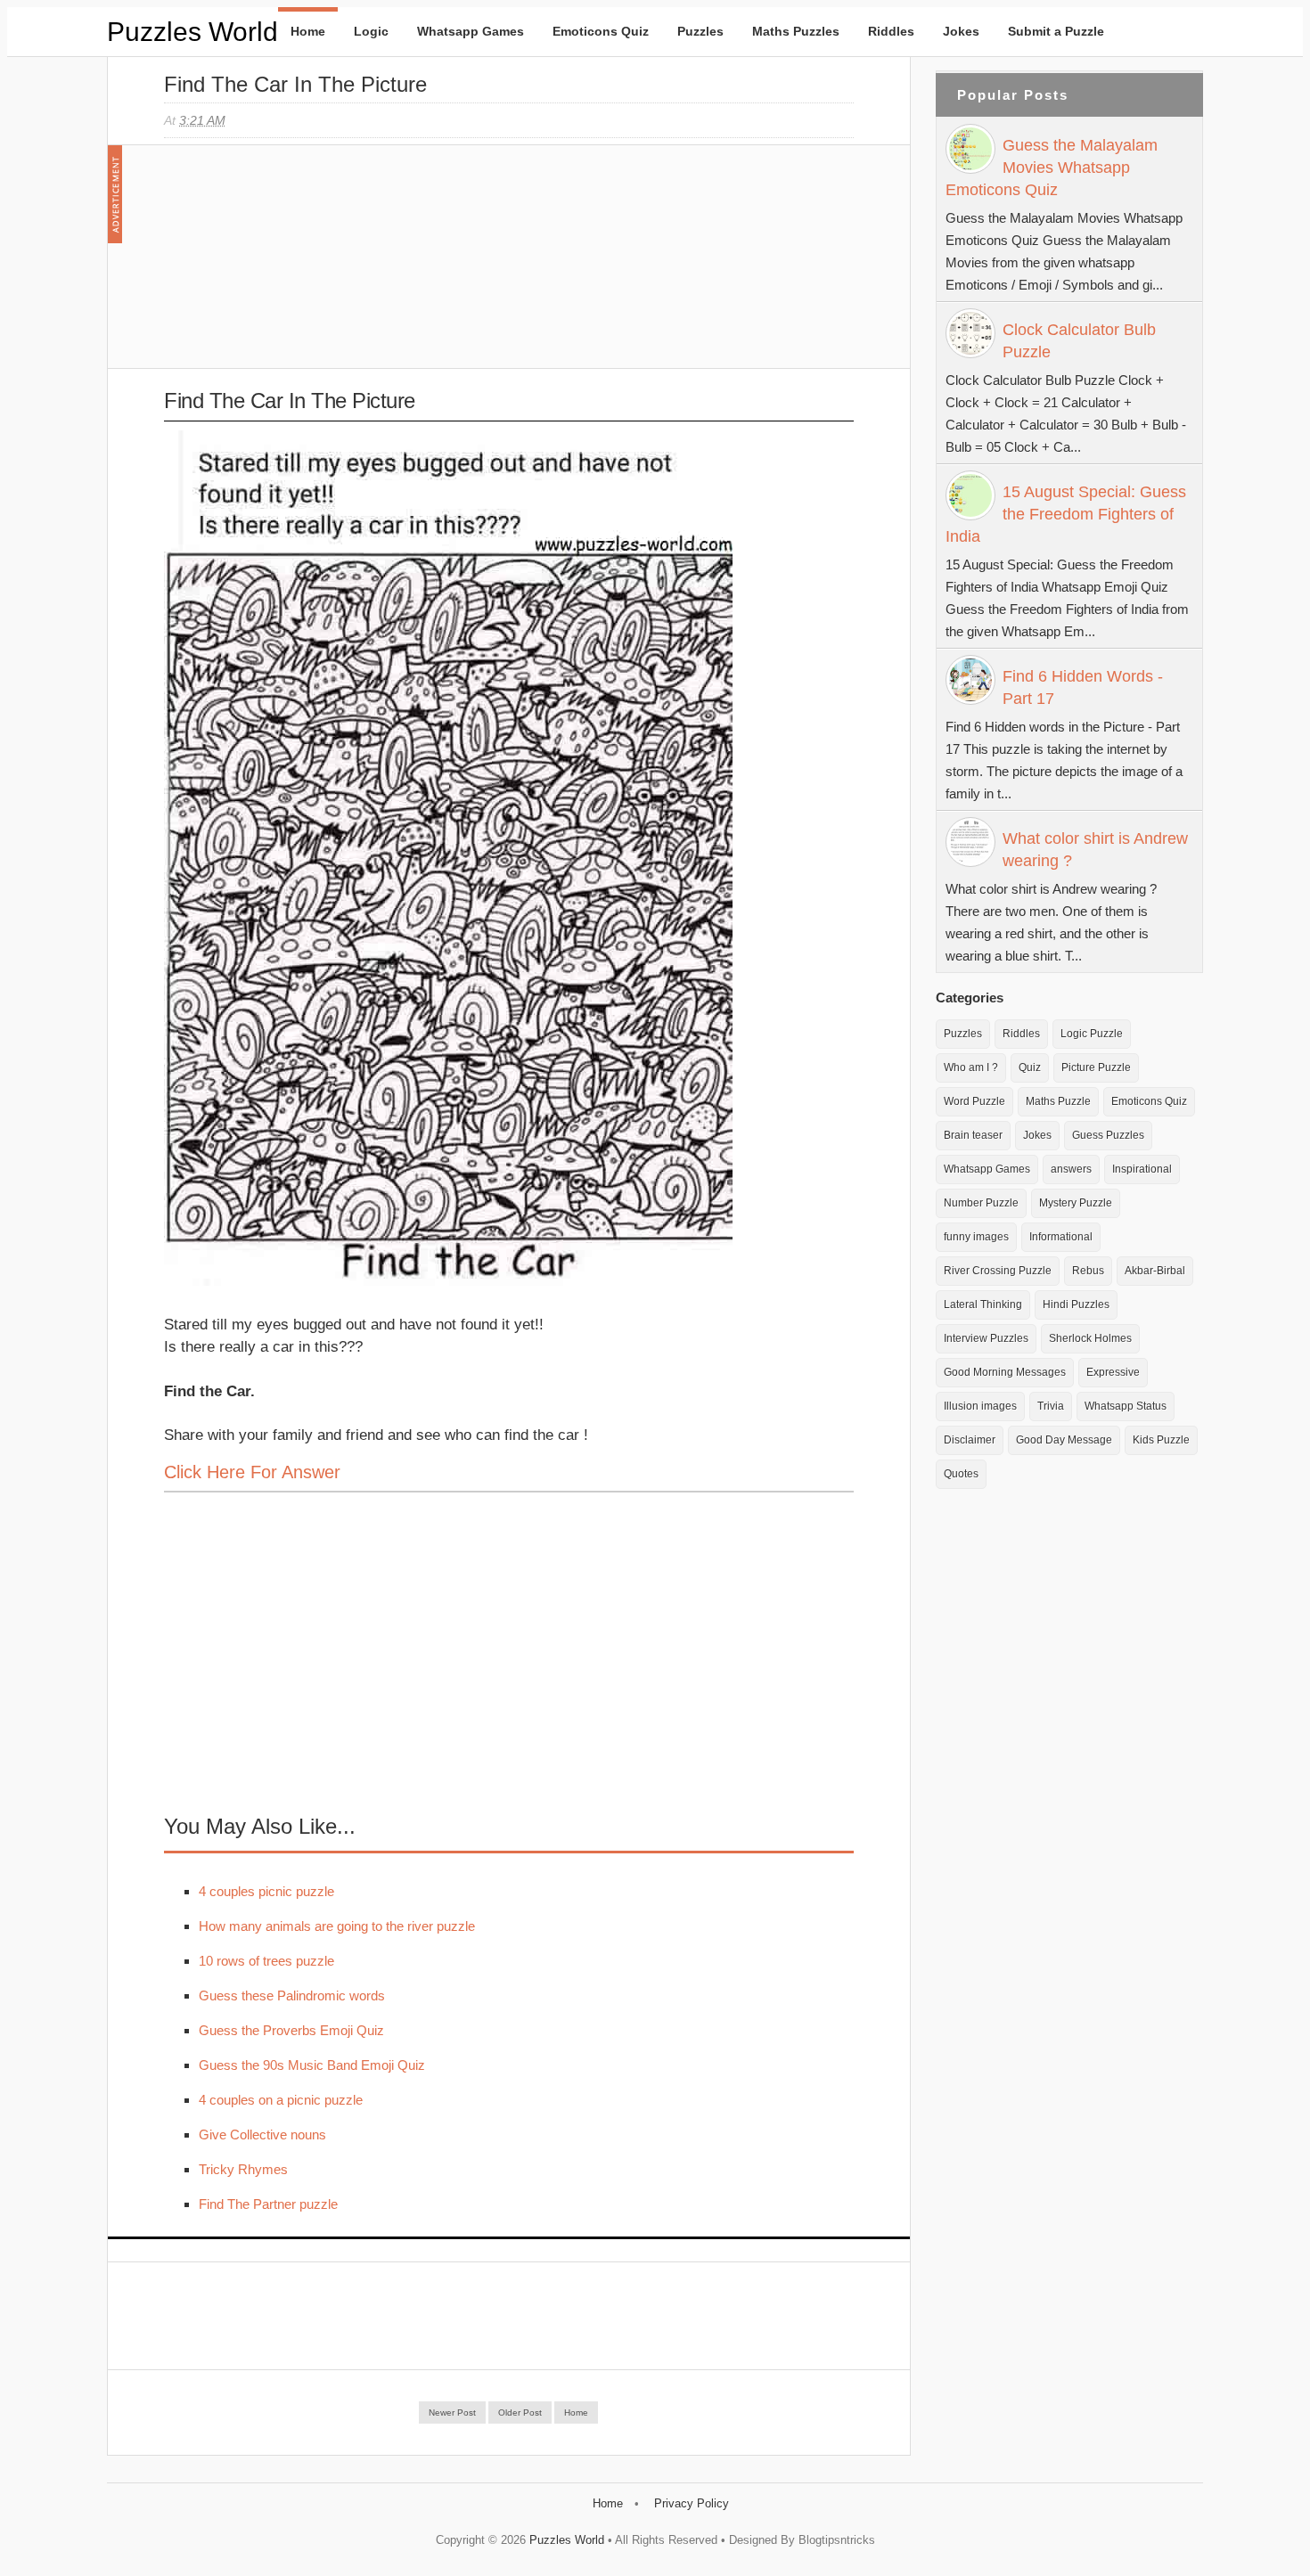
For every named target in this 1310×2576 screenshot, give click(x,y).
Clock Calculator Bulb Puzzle (1079, 341)
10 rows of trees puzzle (266, 1961)
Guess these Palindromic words (292, 1995)
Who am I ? (971, 1067)
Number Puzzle (981, 1203)
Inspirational (1142, 1169)
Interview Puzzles (986, 1338)
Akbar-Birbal (1155, 1271)
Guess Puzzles (1108, 1135)
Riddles (891, 31)
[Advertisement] (298, 266)
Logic (371, 31)
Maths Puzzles (796, 31)
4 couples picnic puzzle (266, 1891)
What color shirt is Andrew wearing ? (1095, 850)
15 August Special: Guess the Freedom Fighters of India (1066, 514)
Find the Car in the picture (295, 84)
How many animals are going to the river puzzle (337, 1926)
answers (1071, 1169)
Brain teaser (973, 1135)
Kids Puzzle (1161, 1440)
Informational (1061, 1237)
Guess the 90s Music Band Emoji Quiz (312, 2065)
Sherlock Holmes (1090, 1338)
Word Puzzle (974, 1101)
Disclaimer (970, 1440)
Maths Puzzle (1058, 1101)
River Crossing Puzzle (998, 1271)
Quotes (961, 1474)
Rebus (1088, 1271)
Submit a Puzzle (1056, 31)
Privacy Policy (692, 2503)
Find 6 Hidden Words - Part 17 (1083, 687)
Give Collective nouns (262, 2134)
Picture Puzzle (1096, 1067)
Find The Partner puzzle (268, 2204)
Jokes (961, 31)
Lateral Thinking (983, 1304)
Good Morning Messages (1005, 1372)
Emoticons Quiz (601, 31)
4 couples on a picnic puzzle (281, 2100)
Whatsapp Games (471, 31)
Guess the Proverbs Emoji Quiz (291, 2030)
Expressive (1113, 1372)
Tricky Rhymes (243, 2169)
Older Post (520, 2412)
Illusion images (980, 1406)
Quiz (1030, 1067)
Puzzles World (192, 32)
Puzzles (700, 31)
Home (308, 31)
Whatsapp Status (1126, 1406)
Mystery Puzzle (1076, 1203)
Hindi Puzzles (1076, 1304)
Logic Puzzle (1092, 1034)
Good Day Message (1064, 1440)
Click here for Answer (252, 1472)
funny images (976, 1237)
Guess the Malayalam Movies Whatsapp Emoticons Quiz (1052, 168)
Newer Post (452, 2412)
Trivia (1051, 1406)
